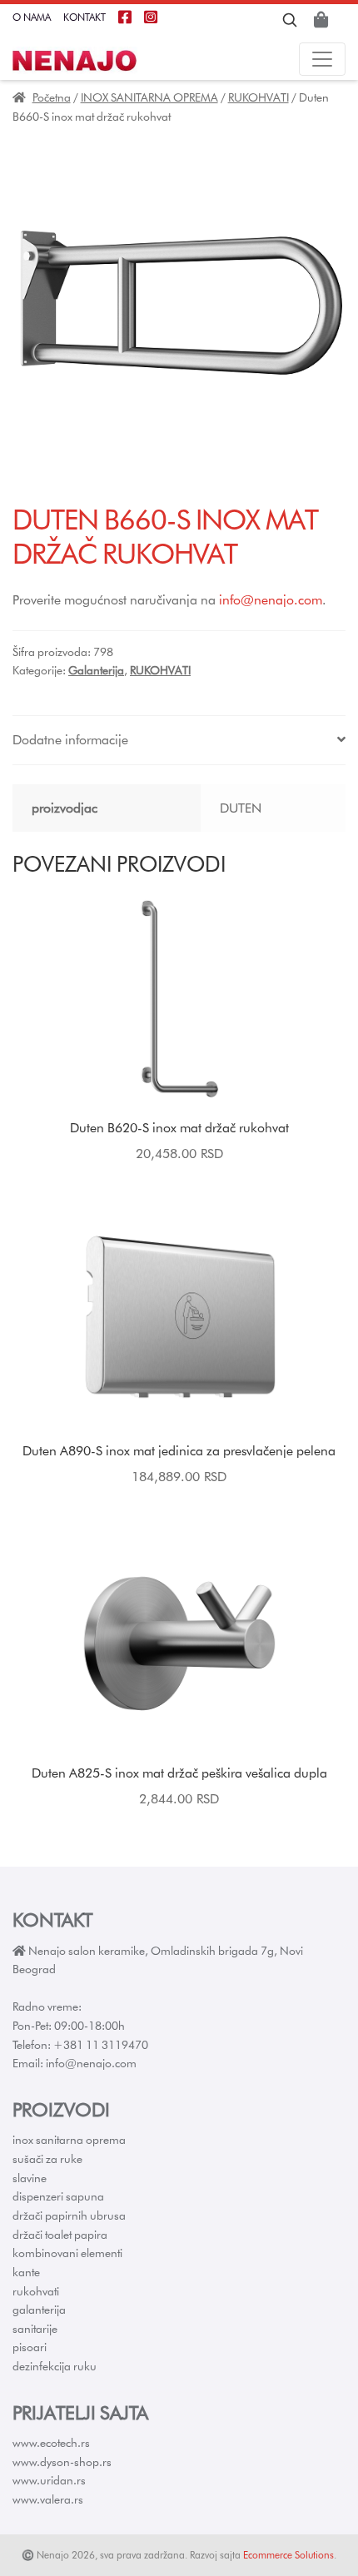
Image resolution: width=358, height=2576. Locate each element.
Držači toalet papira (60, 2235)
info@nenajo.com (271, 600)
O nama (32, 17)
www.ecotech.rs (51, 2443)
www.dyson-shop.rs (62, 2462)
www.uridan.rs (49, 2480)
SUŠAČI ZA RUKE (47, 2159)
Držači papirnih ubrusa (69, 2215)
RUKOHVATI (259, 97)
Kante (26, 2272)
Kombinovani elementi (67, 2253)
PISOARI (30, 2347)
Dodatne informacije (70, 740)
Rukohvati (36, 2291)
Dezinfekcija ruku (55, 2366)
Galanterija (96, 670)
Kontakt (85, 17)
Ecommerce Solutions (288, 2555)
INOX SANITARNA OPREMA (149, 97)
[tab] (179, 741)
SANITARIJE (35, 2329)
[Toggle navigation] (322, 59)
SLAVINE (30, 2178)
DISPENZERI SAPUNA (58, 2196)
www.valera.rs (48, 2499)
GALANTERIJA (39, 2310)
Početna (52, 97)
